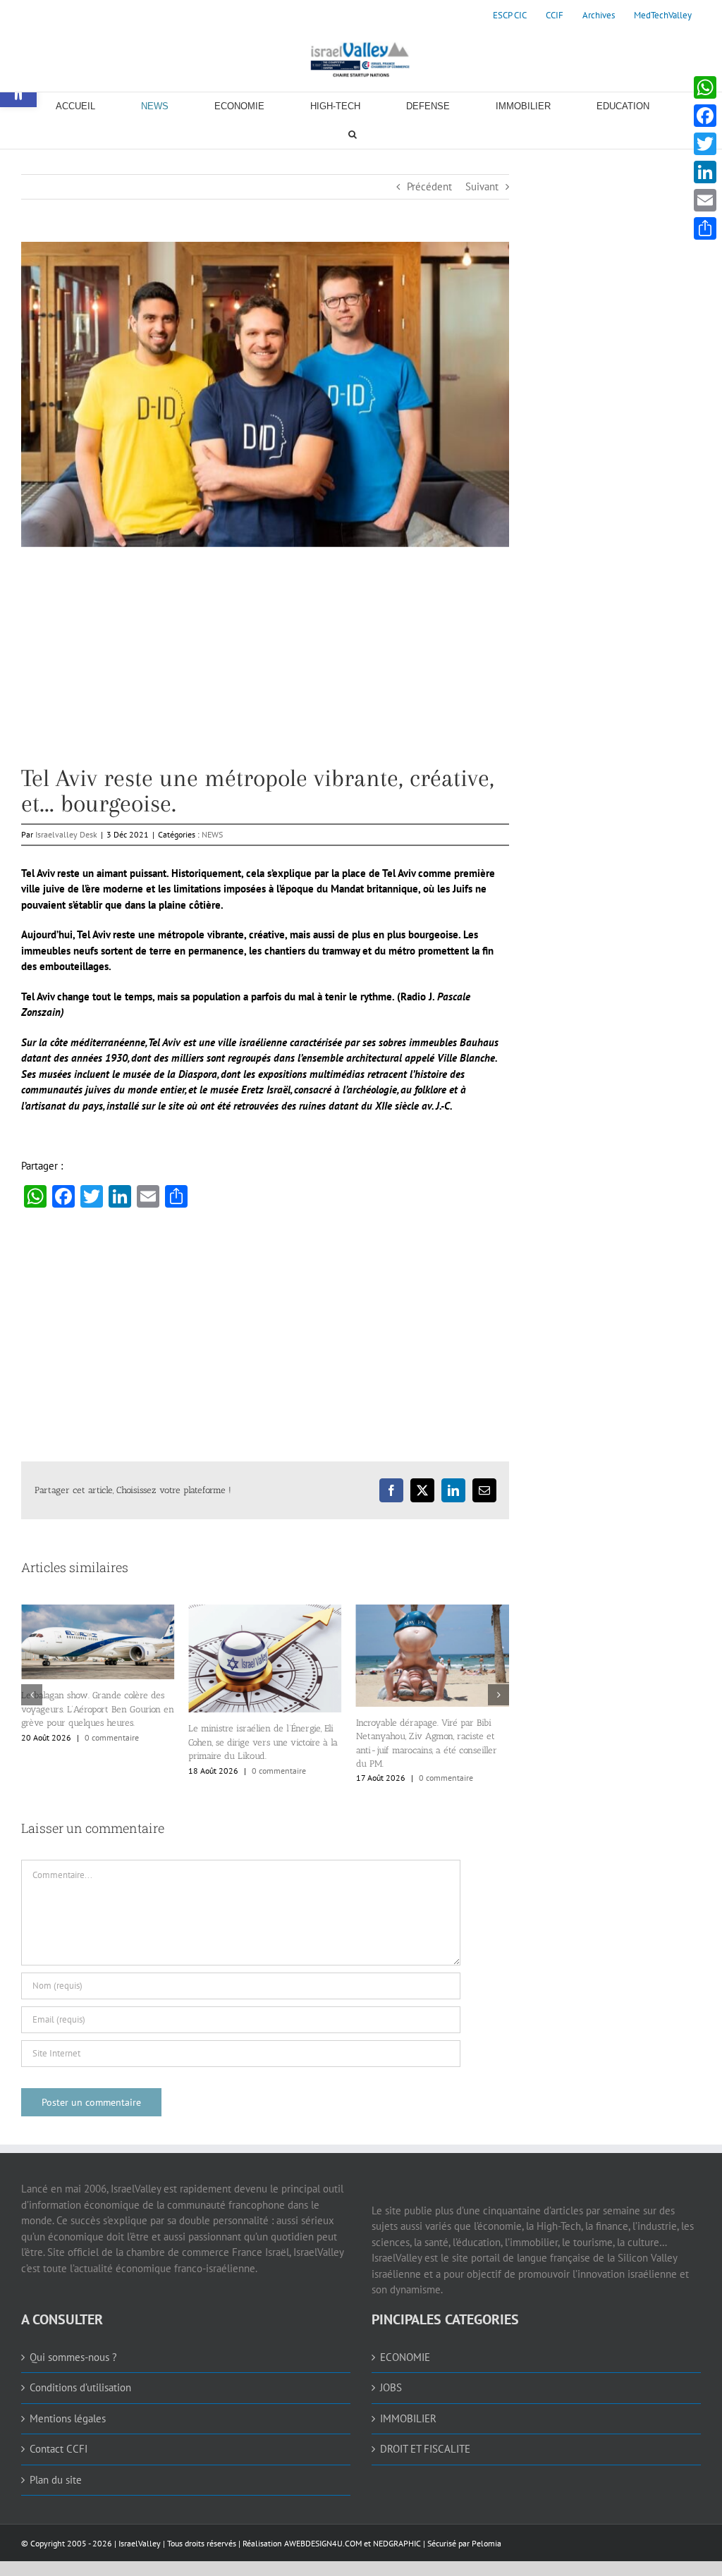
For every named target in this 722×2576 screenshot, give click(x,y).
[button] (32, 1695)
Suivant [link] (482, 186)
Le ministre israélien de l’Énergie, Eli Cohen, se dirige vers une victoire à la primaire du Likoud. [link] (119, 1742)
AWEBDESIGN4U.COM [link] (323, 2543)
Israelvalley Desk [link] (66, 834)
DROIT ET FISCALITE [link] (425, 2449)
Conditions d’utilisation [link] (80, 2387)
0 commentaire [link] (135, 1771)
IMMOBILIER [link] (408, 2418)
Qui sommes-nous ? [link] (73, 2357)
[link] (510, 16)
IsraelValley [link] (140, 2543)
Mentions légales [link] (68, 2418)
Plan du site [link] (56, 2480)
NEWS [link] (212, 834)
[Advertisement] (265, 667)
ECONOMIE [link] (405, 2357)
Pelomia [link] (487, 2543)
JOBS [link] (391, 2387)
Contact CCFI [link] (59, 2449)
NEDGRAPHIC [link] (396, 2543)
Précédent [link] (429, 186)
